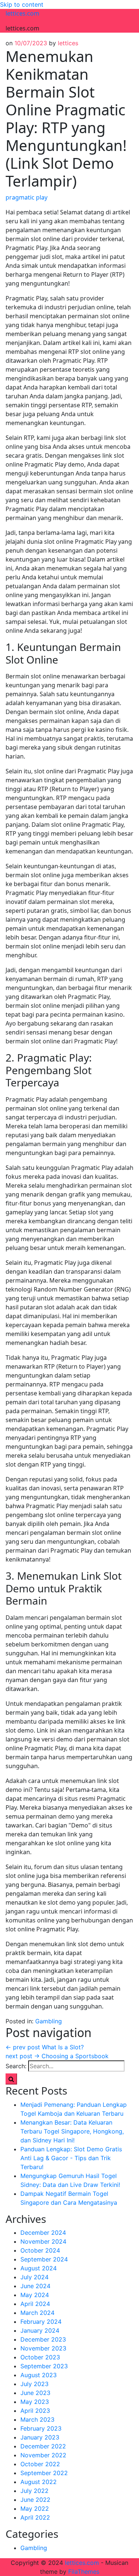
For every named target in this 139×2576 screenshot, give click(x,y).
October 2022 (40, 2464)
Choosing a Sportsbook (57, 2056)
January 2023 (40, 2437)
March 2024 (37, 2313)
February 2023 (41, 2428)
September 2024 (44, 2259)
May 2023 (35, 2402)
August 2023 (39, 2375)
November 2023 (43, 2348)
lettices (68, 43)
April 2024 (35, 2304)
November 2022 (43, 2455)
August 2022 (39, 2482)
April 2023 (35, 2411)
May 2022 (35, 2508)
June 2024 (35, 2286)
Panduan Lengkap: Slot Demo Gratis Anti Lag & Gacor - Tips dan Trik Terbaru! (71, 2158)
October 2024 (40, 2250)
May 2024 (35, 2295)
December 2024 (43, 2233)
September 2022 (44, 2473)
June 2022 (35, 2500)
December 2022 (43, 2446)
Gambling (49, 2021)
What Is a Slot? (45, 2047)
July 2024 (34, 2277)
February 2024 (41, 2322)
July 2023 (34, 2384)
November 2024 (43, 2241)
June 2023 (35, 2393)
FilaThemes (84, 2572)
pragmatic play (27, 197)
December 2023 (43, 2339)
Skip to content (22, 4)
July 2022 (34, 2491)
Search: (16, 2066)
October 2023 (40, 2357)
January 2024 (40, 2330)
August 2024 (39, 2268)
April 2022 (35, 2517)
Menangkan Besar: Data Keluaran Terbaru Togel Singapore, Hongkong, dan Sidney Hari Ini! (72, 2131)
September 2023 (44, 2366)
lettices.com (22, 13)
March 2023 (37, 2419)
